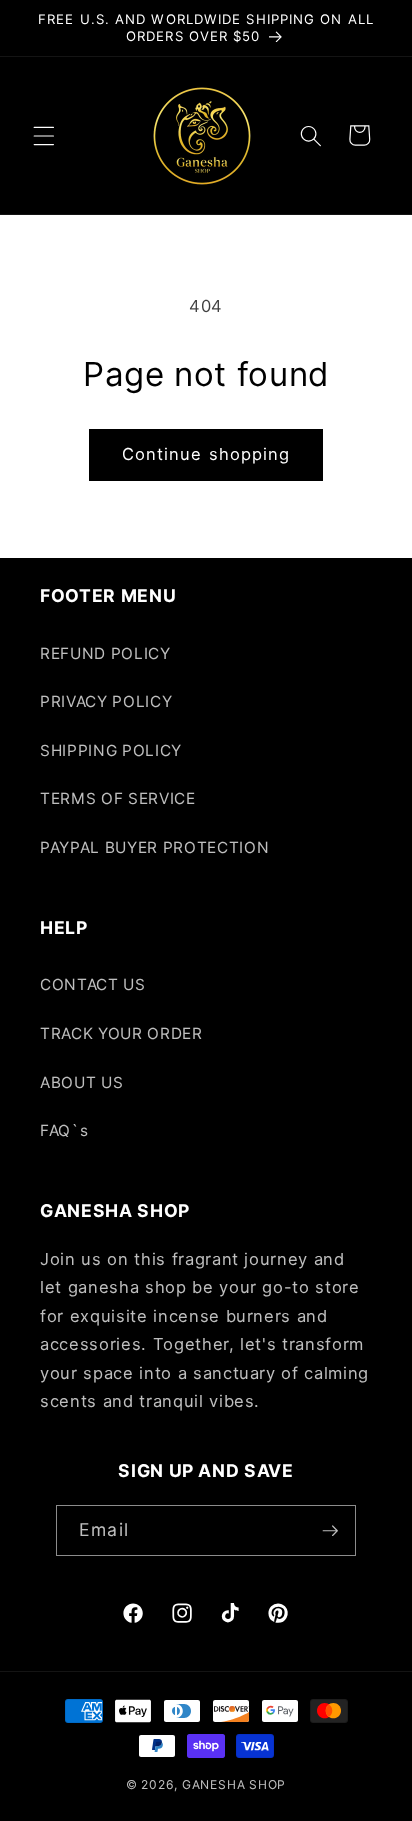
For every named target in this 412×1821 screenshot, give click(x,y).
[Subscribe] (330, 1531)
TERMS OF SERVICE (118, 798)
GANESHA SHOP (234, 1784)
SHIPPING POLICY (111, 750)
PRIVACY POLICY (106, 701)
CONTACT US (93, 984)
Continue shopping (206, 454)
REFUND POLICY (105, 653)
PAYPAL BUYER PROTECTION (154, 847)
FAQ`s (64, 1130)
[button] (44, 135)
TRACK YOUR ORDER (121, 1033)
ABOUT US (81, 1082)
